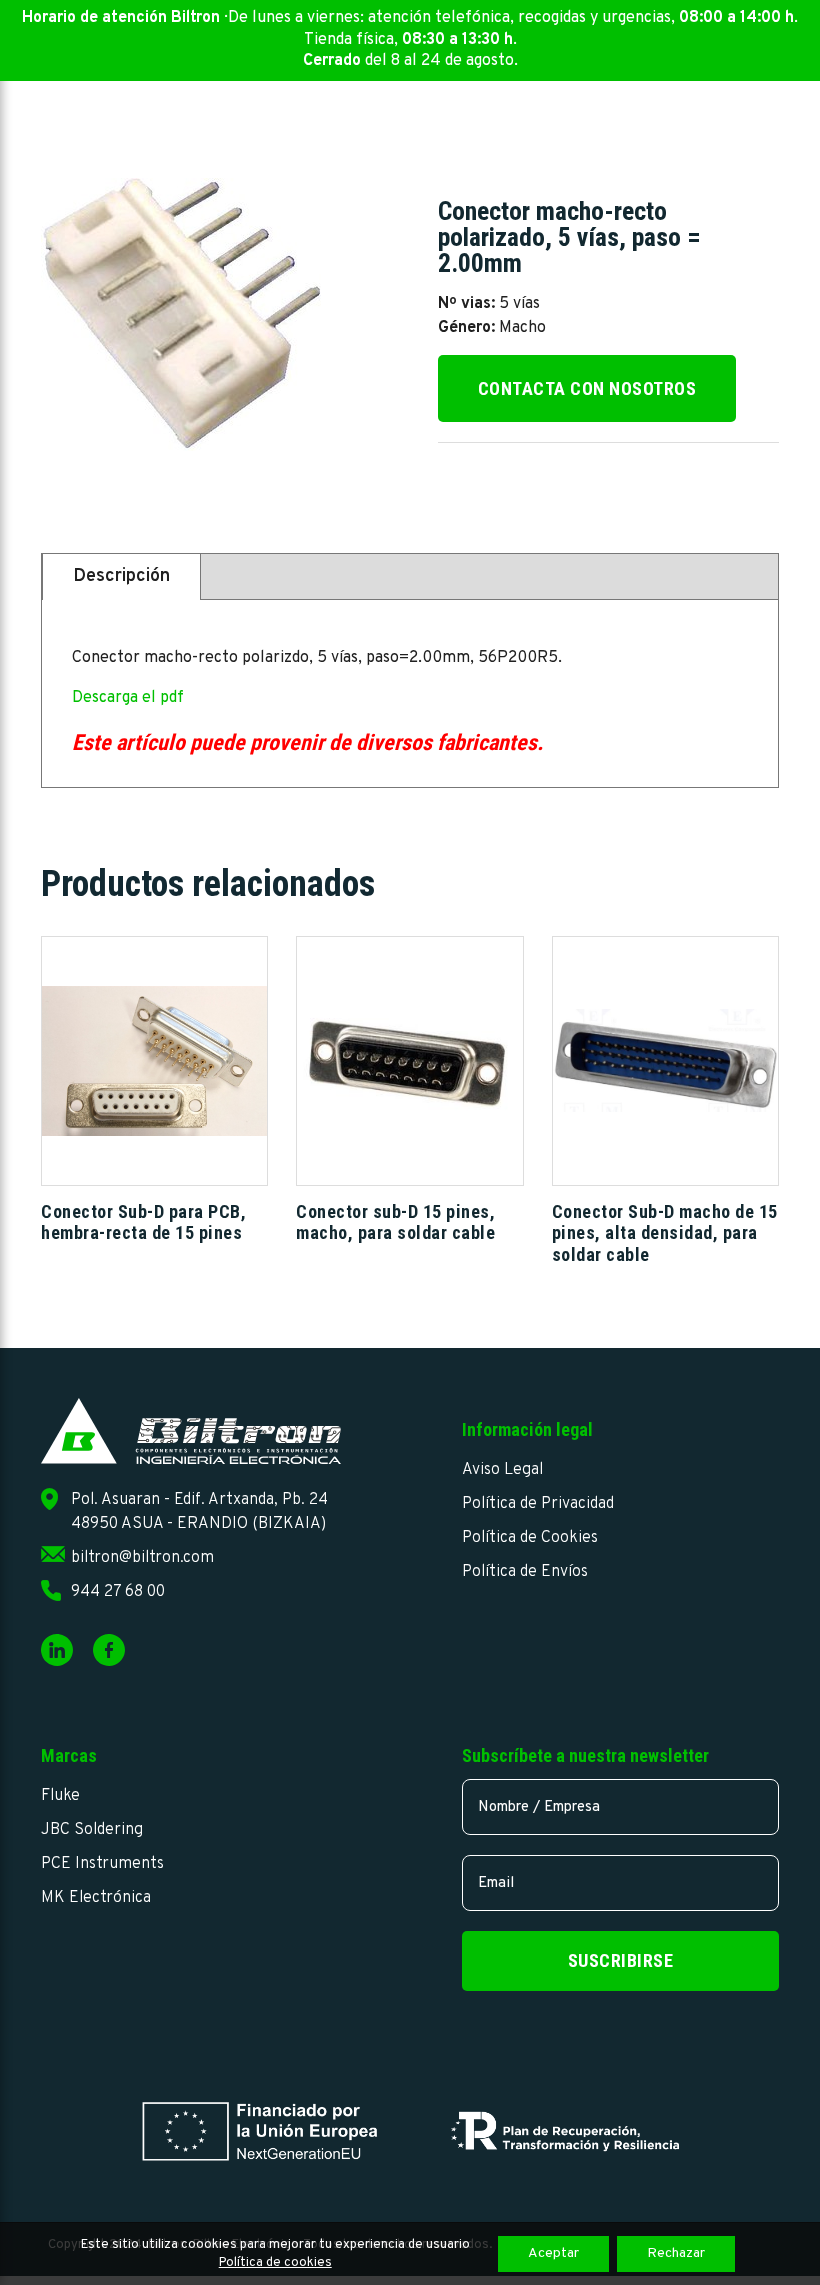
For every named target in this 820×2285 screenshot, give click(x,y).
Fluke (60, 1796)
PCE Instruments (102, 1864)
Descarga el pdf (128, 698)
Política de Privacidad (538, 1504)
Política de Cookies (530, 1538)
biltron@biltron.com (142, 1558)
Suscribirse (621, 1960)
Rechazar (676, 2253)
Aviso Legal (502, 1470)
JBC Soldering (92, 1830)
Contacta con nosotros (587, 388)
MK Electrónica (96, 1898)
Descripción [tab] (121, 576)
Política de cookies (275, 2263)
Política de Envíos (525, 1572)
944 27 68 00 (118, 1592)
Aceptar (553, 2253)
